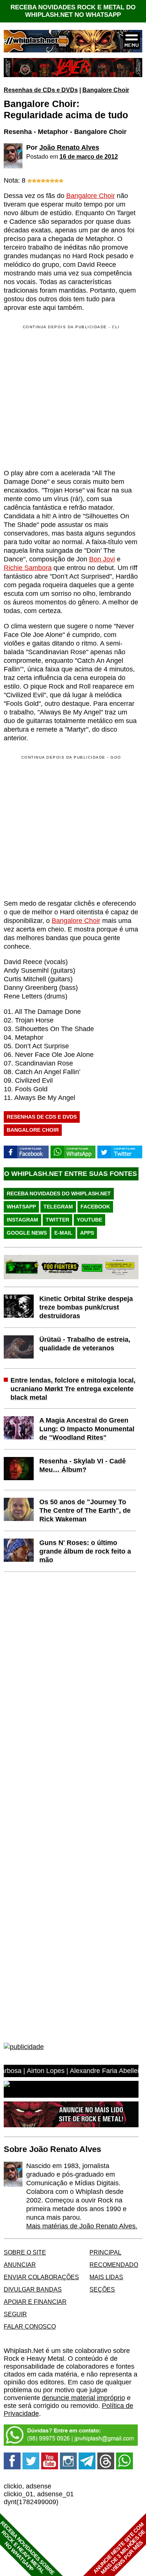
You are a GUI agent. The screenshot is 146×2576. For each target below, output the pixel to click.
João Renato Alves (69, 147)
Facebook (95, 1207)
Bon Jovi (102, 559)
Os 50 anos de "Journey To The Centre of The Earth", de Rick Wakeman (85, 1510)
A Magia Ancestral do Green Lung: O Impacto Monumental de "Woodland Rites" (87, 1429)
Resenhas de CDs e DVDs (41, 90)
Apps (87, 1233)
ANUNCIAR (20, 2265)
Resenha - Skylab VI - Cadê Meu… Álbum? (83, 1465)
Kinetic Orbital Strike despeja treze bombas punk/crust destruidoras (86, 1307)
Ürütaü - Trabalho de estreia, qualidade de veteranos (85, 1344)
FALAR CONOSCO (30, 2326)
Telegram (58, 1207)
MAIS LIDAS (106, 2277)
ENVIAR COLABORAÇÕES (41, 2277)
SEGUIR (15, 2314)
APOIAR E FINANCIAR (35, 2302)
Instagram (22, 1220)
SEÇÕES (102, 2289)
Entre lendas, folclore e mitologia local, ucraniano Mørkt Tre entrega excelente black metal (73, 1389)
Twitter (57, 1220)
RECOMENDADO (114, 2265)
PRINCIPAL (105, 2252)
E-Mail (63, 1233)
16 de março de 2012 (89, 156)
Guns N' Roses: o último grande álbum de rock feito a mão (85, 1551)
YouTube (89, 1220)
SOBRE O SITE (25, 2252)
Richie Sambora (28, 568)
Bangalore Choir (106, 90)
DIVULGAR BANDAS (33, 2289)
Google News (27, 1233)
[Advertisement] (67, 827)
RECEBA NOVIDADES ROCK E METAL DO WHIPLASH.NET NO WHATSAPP (73, 11)
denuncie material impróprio (83, 2398)
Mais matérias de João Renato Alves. (82, 2226)
